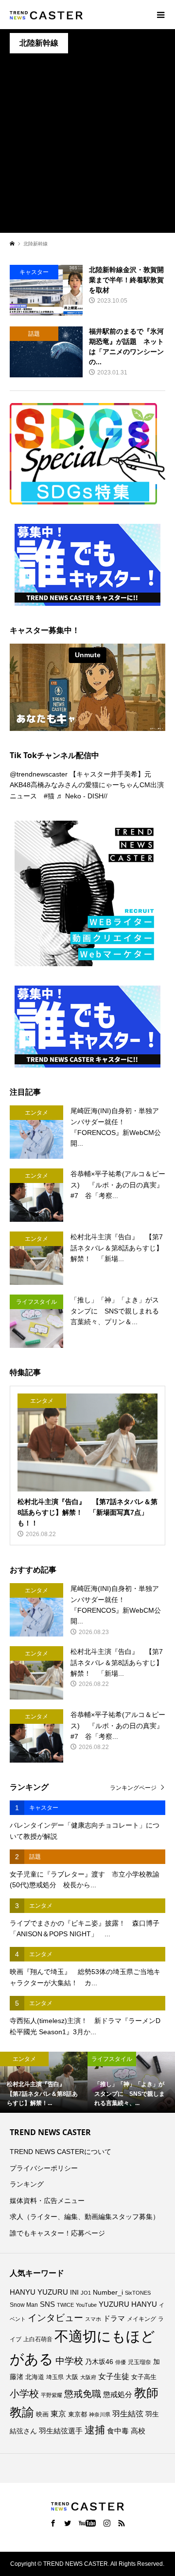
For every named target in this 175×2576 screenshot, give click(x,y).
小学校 (24, 2394)
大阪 (72, 2377)
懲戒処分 (118, 2395)
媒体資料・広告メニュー (47, 2201)
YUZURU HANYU (128, 2304)
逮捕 (95, 2430)
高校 (138, 2431)
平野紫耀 (52, 2395)
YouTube (86, 2305)
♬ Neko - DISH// (82, 796)
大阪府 (88, 2377)
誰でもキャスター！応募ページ (57, 2233)
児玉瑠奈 (140, 2362)
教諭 (22, 2412)
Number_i (108, 2292)
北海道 (35, 2377)
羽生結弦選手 (61, 2431)
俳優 (121, 2362)
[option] (44, 2082)
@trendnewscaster (39, 774)
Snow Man (24, 2305)
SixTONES (138, 2293)
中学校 (69, 2361)
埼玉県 (55, 2377)
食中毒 (118, 2431)
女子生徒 (114, 2376)
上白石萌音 (38, 2339)
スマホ (93, 2319)
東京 (58, 2414)
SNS (47, 2304)
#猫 (49, 796)
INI (74, 2292)
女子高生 (144, 2377)
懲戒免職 (83, 2394)
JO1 (86, 2293)
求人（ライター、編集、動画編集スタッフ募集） (85, 2217)
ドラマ (114, 2318)
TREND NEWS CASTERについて (61, 2152)
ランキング (27, 2184)
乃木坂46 (99, 2362)
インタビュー (55, 2318)
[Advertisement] (87, 146)
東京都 (78, 2414)
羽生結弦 (128, 2414)
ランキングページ (133, 1788)
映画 (42, 2414)
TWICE (65, 2305)
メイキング (141, 2319)
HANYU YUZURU (39, 2292)
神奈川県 (100, 2414)
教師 (146, 2393)
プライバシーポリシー (44, 2168)
